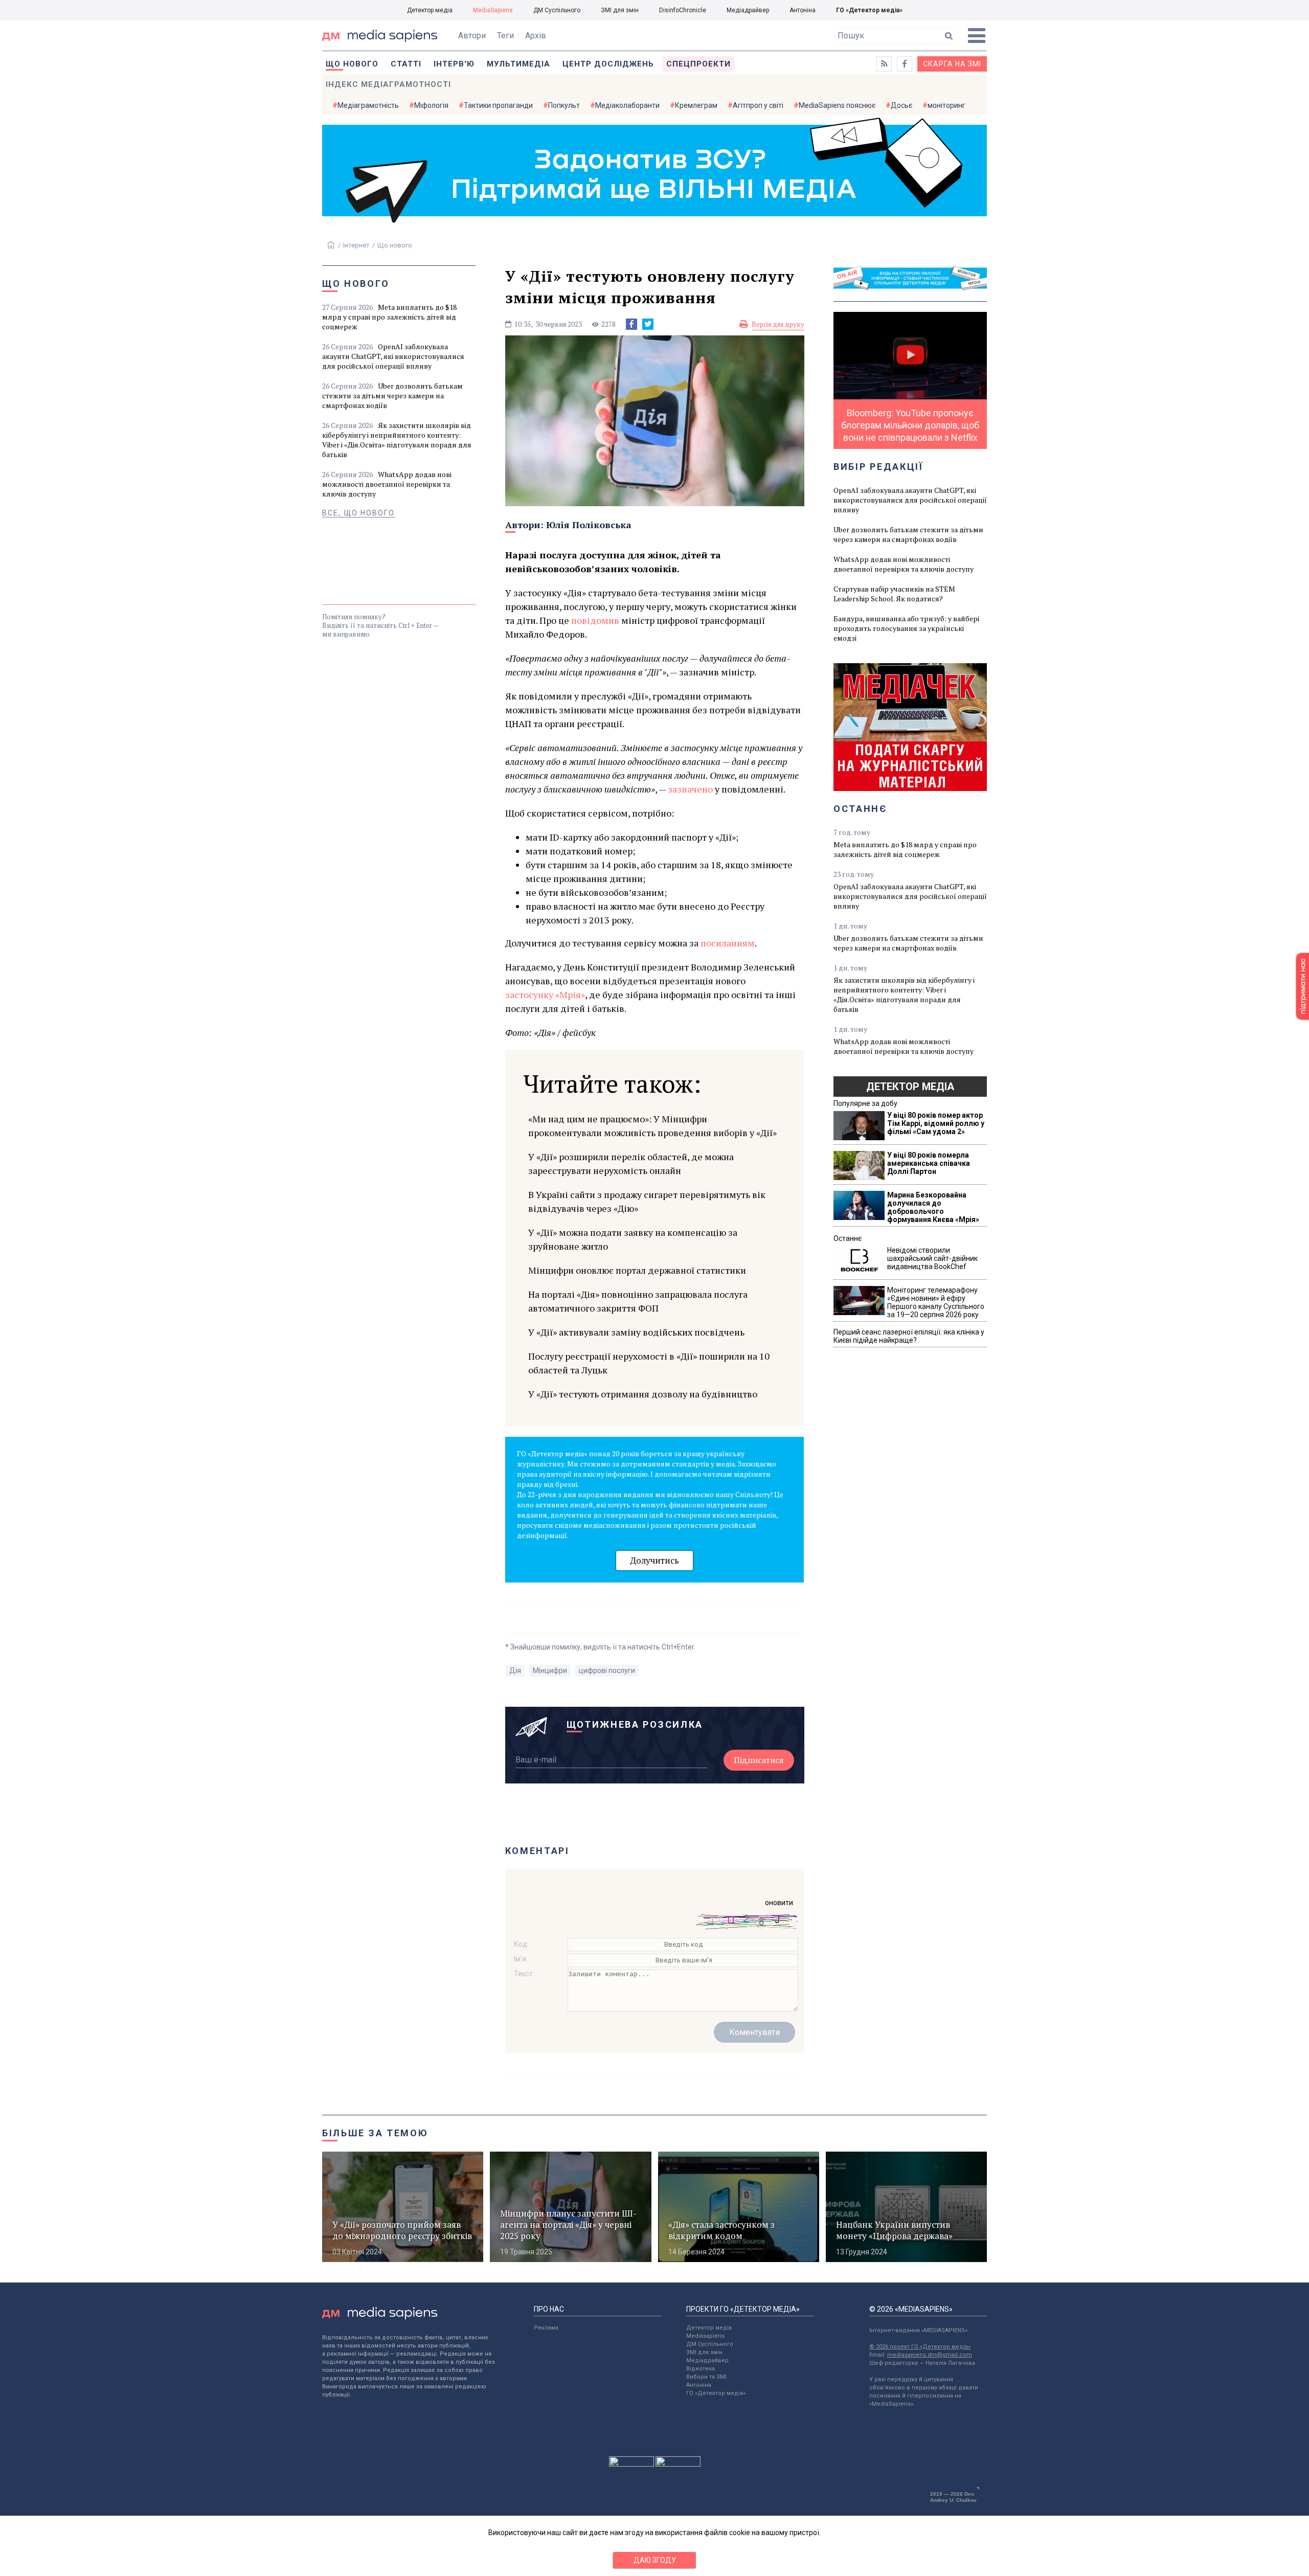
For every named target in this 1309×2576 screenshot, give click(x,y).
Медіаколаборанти (627, 105)
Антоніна (803, 10)
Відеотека (701, 2369)
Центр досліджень (608, 64)
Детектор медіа (430, 10)
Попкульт (564, 105)
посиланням (728, 943)
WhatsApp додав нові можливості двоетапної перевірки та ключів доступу (387, 484)
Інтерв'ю (454, 64)
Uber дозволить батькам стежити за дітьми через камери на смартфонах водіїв (392, 396)
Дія (515, 1670)
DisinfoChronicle (683, 10)
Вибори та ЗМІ (706, 2377)
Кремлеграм (696, 105)
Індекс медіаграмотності (388, 84)
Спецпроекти (698, 64)
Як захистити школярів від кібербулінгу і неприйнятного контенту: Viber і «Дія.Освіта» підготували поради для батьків (397, 440)
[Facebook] (631, 324)
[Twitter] (648, 324)
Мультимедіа (518, 64)
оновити (779, 1903)
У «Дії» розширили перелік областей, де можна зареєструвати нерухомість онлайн (631, 1163)
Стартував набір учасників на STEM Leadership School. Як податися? (894, 594)
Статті (406, 64)
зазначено (690, 789)
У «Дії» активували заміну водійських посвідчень (636, 1332)
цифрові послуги (607, 1670)
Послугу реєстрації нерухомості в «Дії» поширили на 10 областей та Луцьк (649, 1363)
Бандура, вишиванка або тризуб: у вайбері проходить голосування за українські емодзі (906, 628)
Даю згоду (655, 2560)
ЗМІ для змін (620, 10)
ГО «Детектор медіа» (869, 10)
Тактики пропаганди (498, 105)
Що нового (352, 64)
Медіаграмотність (368, 105)
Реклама (546, 2328)
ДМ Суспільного (557, 10)
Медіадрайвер (748, 10)
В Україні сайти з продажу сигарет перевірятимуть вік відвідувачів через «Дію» (647, 1201)
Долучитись (654, 1560)
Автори (472, 36)
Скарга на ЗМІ (952, 64)
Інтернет (356, 245)
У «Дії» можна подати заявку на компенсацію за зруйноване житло (633, 1239)
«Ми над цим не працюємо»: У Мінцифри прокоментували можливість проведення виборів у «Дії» (652, 1126)
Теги (505, 36)
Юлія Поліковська (589, 525)
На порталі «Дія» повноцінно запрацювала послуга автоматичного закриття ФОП (638, 1301)
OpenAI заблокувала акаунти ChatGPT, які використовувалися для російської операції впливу (393, 356)
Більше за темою (375, 2133)
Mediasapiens (705, 2336)
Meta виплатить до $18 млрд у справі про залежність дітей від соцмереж (389, 317)
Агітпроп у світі (758, 105)
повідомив (595, 620)
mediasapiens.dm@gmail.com (930, 2355)
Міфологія (431, 105)
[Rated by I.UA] (631, 2464)
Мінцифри (550, 1670)
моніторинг (946, 105)
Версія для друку (778, 324)
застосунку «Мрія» (545, 995)
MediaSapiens (493, 10)
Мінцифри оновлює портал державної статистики (637, 1270)
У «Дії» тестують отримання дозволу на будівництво (643, 1394)
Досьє (901, 105)
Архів (536, 36)
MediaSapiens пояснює (837, 105)
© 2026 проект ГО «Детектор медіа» (920, 2347)
